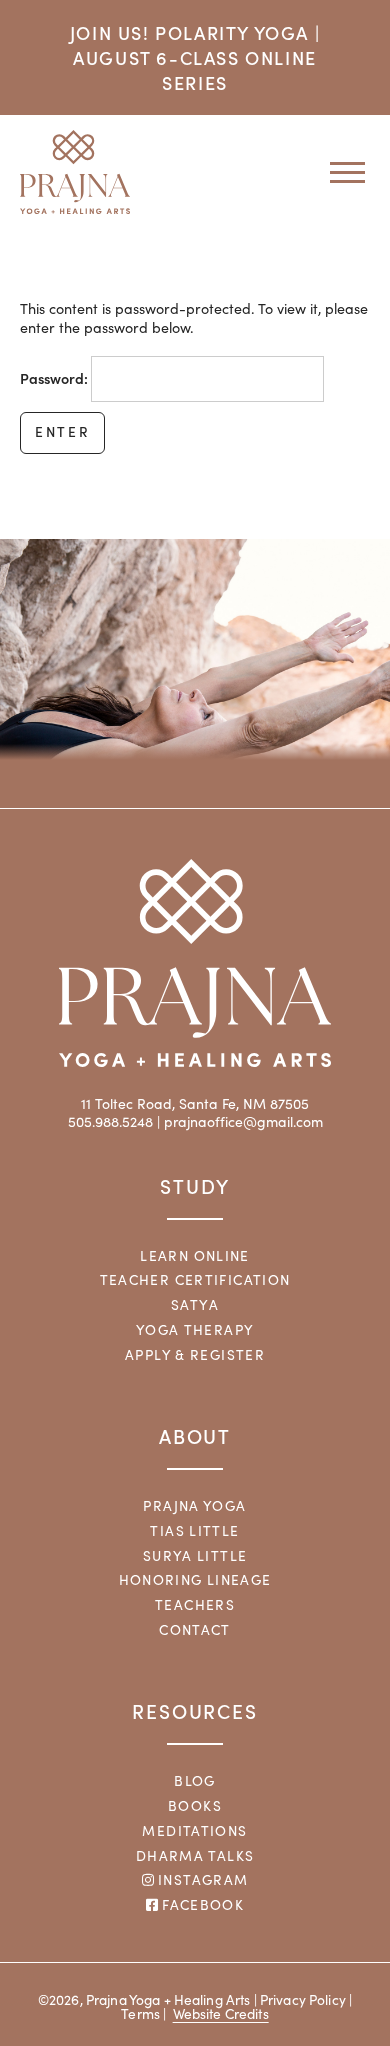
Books (195, 1805)
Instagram (201, 1879)
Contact (195, 1629)
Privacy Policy (303, 1999)
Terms (140, 2013)
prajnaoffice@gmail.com (243, 1121)
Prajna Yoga (194, 1505)
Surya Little (195, 1555)
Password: (55, 378)
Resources (195, 1710)
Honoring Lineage (195, 1579)
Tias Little (194, 1530)
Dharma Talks (195, 1855)
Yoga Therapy (195, 1329)
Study (195, 1185)
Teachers (195, 1604)
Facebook (201, 1904)
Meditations (194, 1830)
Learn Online (195, 1255)
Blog (195, 1780)
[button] (340, 172)
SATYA (195, 1304)
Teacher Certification (195, 1279)
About (195, 1435)
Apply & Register (195, 1354)
